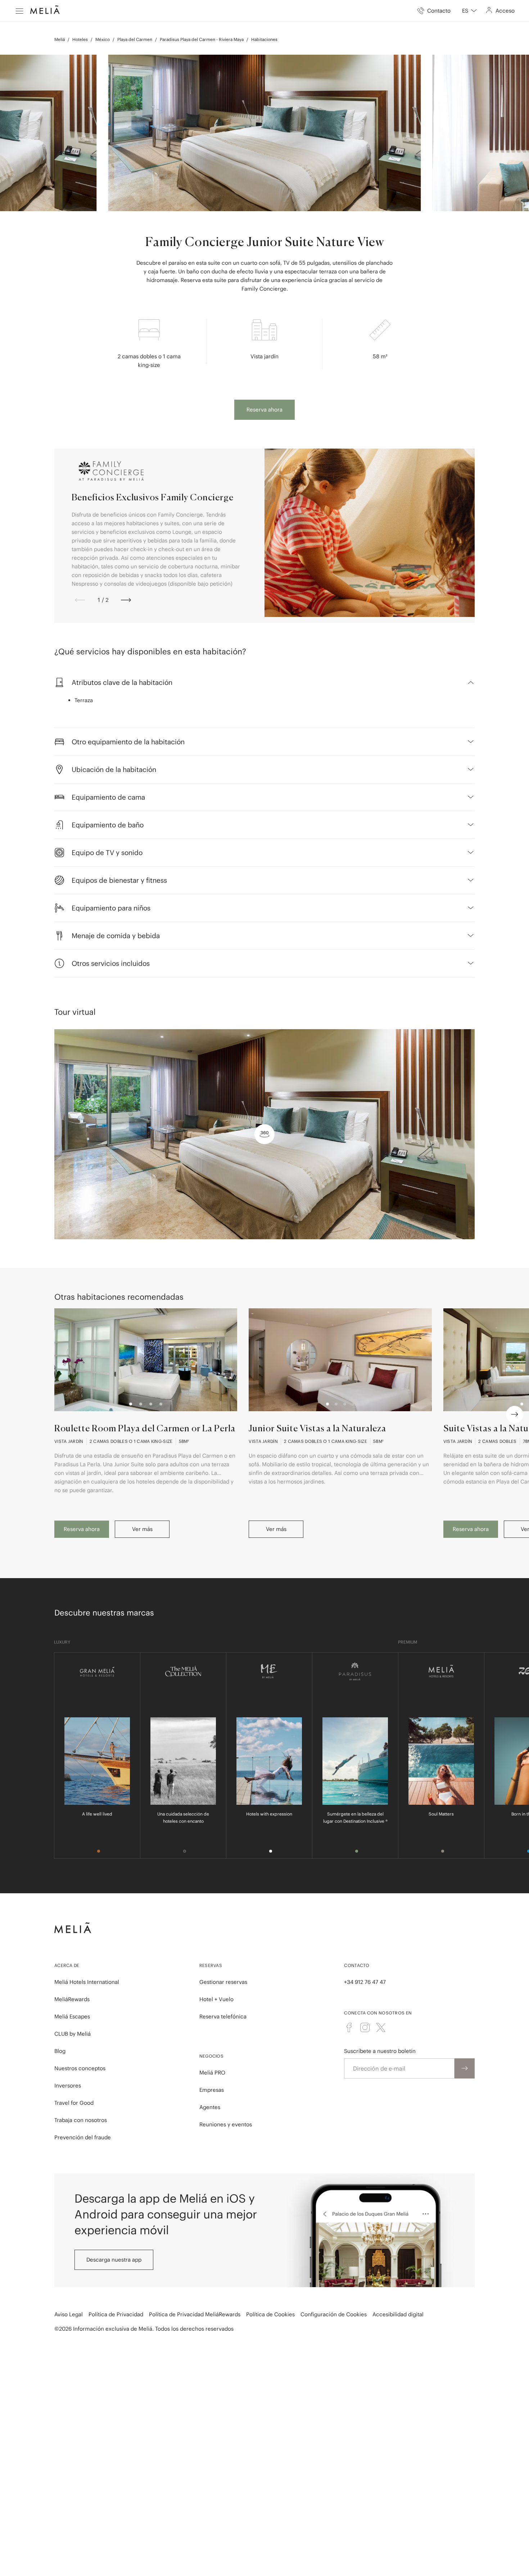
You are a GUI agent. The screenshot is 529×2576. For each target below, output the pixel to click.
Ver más (142, 1529)
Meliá (60, 39)
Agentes (210, 2107)
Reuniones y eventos (226, 2124)
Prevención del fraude (83, 2137)
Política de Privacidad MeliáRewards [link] (195, 2314)
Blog (60, 2051)
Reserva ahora (264, 410)
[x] (381, 2027)
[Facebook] (349, 2027)
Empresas (212, 2090)
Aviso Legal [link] (69, 2314)
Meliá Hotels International (87, 1982)
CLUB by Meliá (73, 2034)
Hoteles (80, 39)
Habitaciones (264, 39)
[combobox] (469, 11)
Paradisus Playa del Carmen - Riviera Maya (202, 39)
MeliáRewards (72, 1999)
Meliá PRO (212, 2073)
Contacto (357, 1965)
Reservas (211, 1965)
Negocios (211, 2056)
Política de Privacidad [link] (116, 2314)
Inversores (68, 2086)
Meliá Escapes (72, 2016)
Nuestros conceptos (80, 2068)
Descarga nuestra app (114, 2260)
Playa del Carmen (135, 39)
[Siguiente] (126, 600)
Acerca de (67, 1965)
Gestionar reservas (223, 1982)
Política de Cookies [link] (270, 2314)
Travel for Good (74, 2103)
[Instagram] (365, 2027)
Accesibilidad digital (398, 2314)
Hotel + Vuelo (216, 1999)
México (103, 39)
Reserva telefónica (223, 2016)
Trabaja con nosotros (81, 2120)
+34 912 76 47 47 (365, 1982)
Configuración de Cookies (334, 2314)
